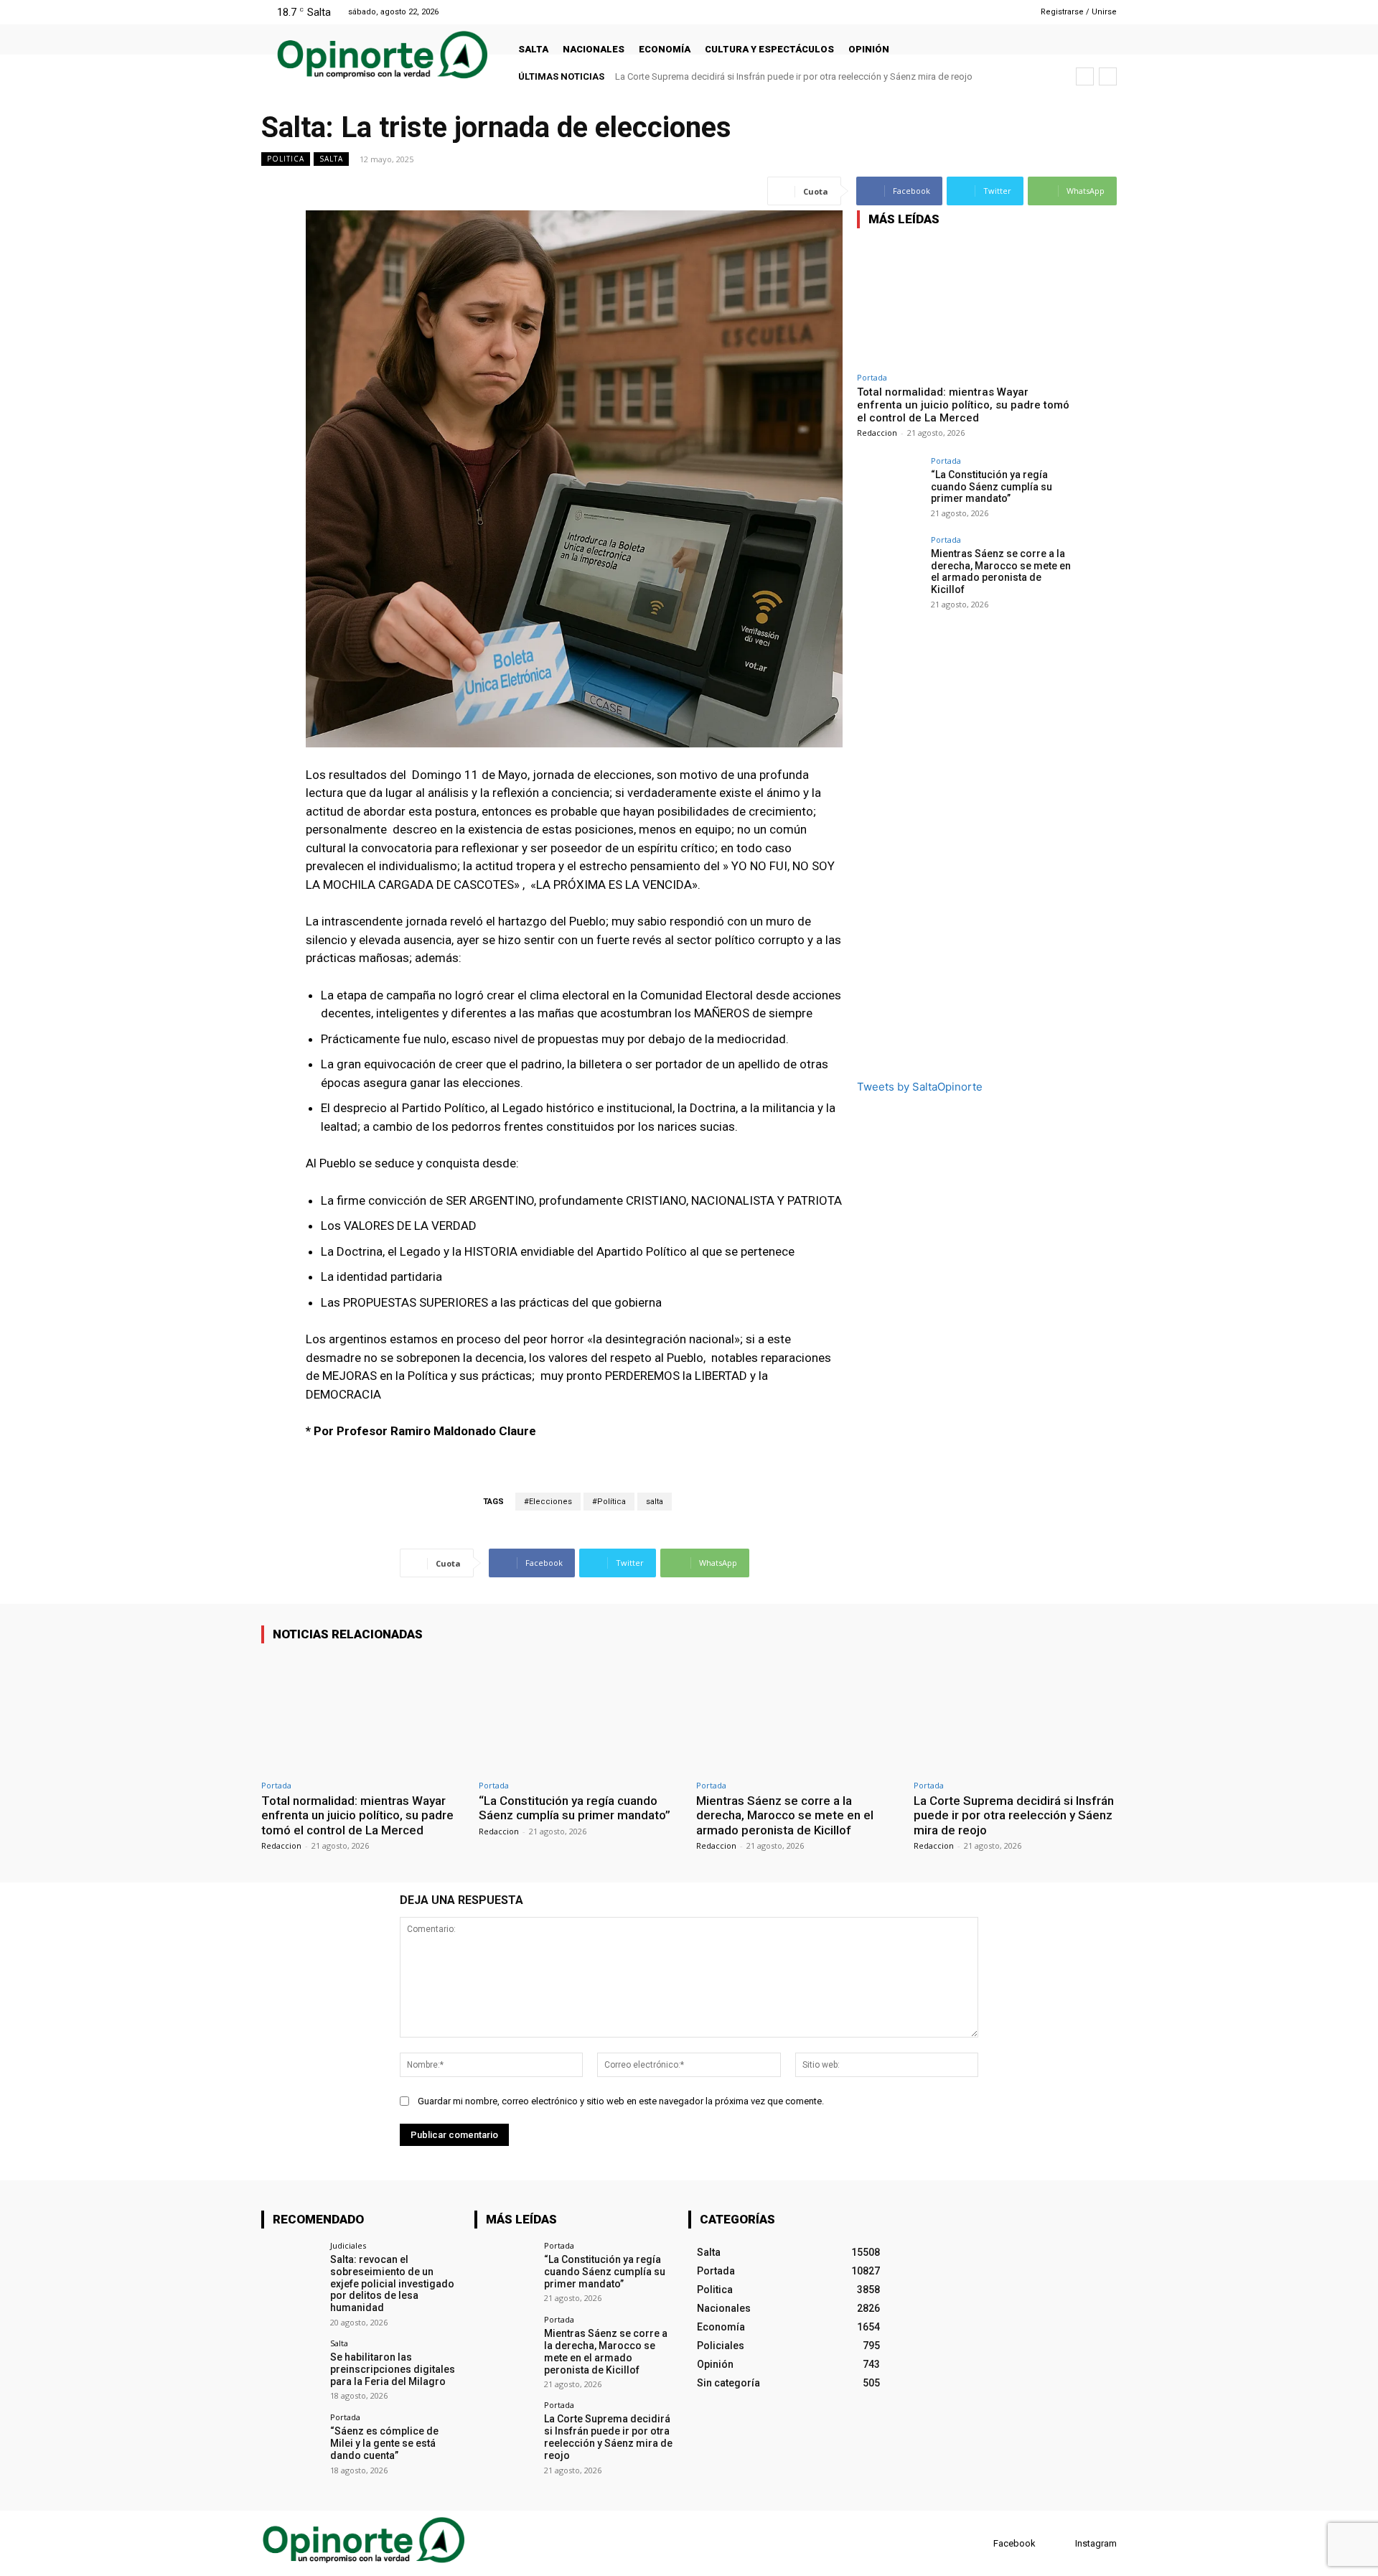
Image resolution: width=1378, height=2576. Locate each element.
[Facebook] (963, 12)
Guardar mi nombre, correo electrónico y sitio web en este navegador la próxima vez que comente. (621, 2101)
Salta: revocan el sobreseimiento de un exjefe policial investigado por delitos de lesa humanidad (392, 2283)
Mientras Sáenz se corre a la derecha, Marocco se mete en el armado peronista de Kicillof (1001, 571)
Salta (331, 159)
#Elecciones (548, 1502)
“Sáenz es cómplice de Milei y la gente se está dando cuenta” (384, 2443)
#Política (609, 1502)
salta (655, 1502)
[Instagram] (981, 12)
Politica (286, 159)
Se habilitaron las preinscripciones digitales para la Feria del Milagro (393, 2369)
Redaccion (877, 433)
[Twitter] (999, 12)
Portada (872, 377)
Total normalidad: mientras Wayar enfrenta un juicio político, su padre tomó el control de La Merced (963, 405)
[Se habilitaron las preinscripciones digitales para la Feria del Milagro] (291, 2369)
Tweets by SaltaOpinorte (920, 1087)
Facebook (1014, 2543)
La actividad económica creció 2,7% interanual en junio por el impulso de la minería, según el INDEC (820, 76)
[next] (1108, 76)
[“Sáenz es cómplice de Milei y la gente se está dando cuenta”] (291, 2443)
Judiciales (348, 2245)
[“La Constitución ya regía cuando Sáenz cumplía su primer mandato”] (889, 489)
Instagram (1096, 2543)
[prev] (1085, 76)
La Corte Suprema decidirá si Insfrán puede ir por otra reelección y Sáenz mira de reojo (1014, 1815)
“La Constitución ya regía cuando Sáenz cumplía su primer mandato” (992, 487)
